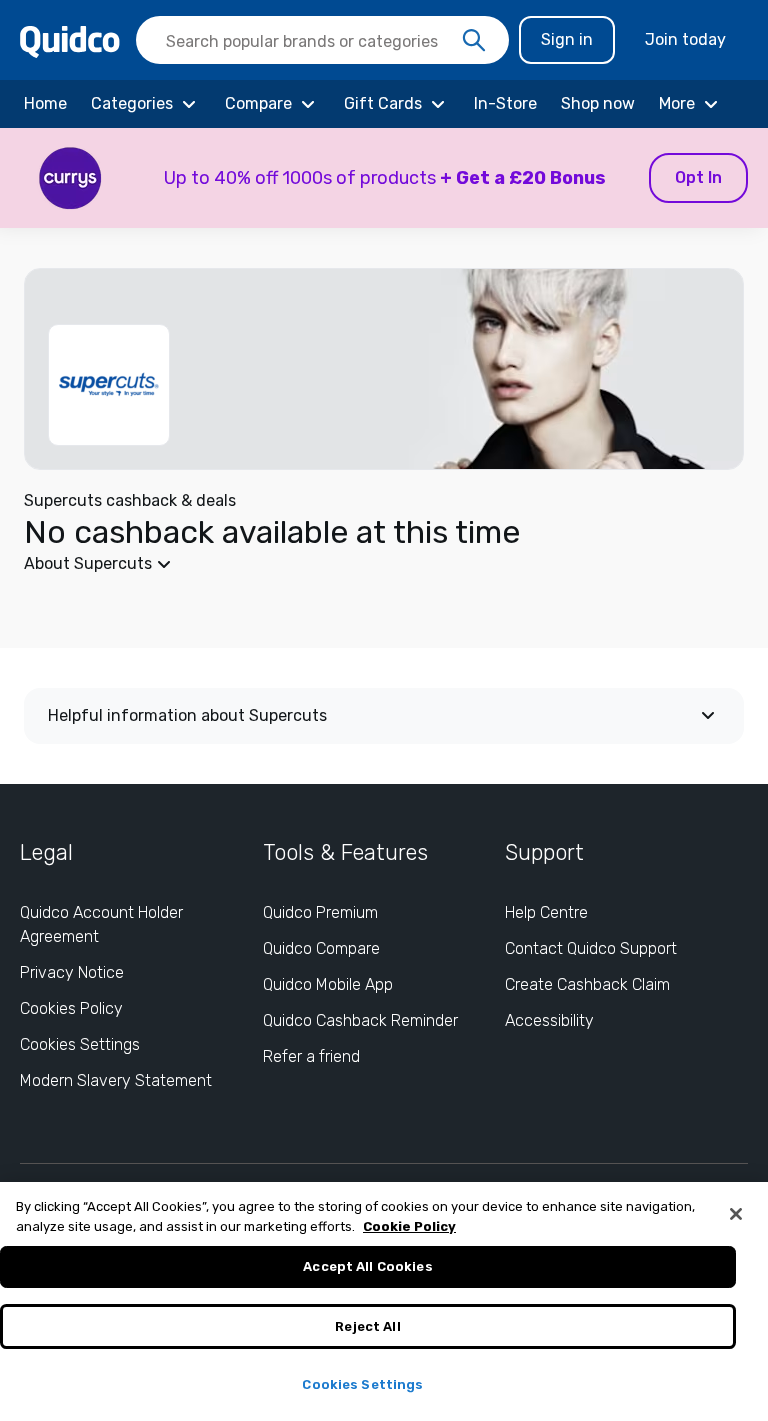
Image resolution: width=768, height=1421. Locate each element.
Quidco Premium (320, 912)
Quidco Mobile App (328, 984)
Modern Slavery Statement (116, 1080)
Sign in (567, 39)
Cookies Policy (71, 1008)
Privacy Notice (72, 972)
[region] (384, 1301)
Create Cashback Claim (587, 984)
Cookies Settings (80, 1044)
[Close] (736, 1214)
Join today (685, 39)
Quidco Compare (321, 948)
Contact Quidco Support (591, 948)
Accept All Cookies (367, 1266)
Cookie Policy (409, 1226)
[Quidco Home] (70, 40)
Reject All (367, 1326)
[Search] (474, 41)
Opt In (698, 177)
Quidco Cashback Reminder (360, 1020)
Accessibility (549, 1020)
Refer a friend (311, 1056)
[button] (384, 178)
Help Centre (546, 912)
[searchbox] (322, 40)
